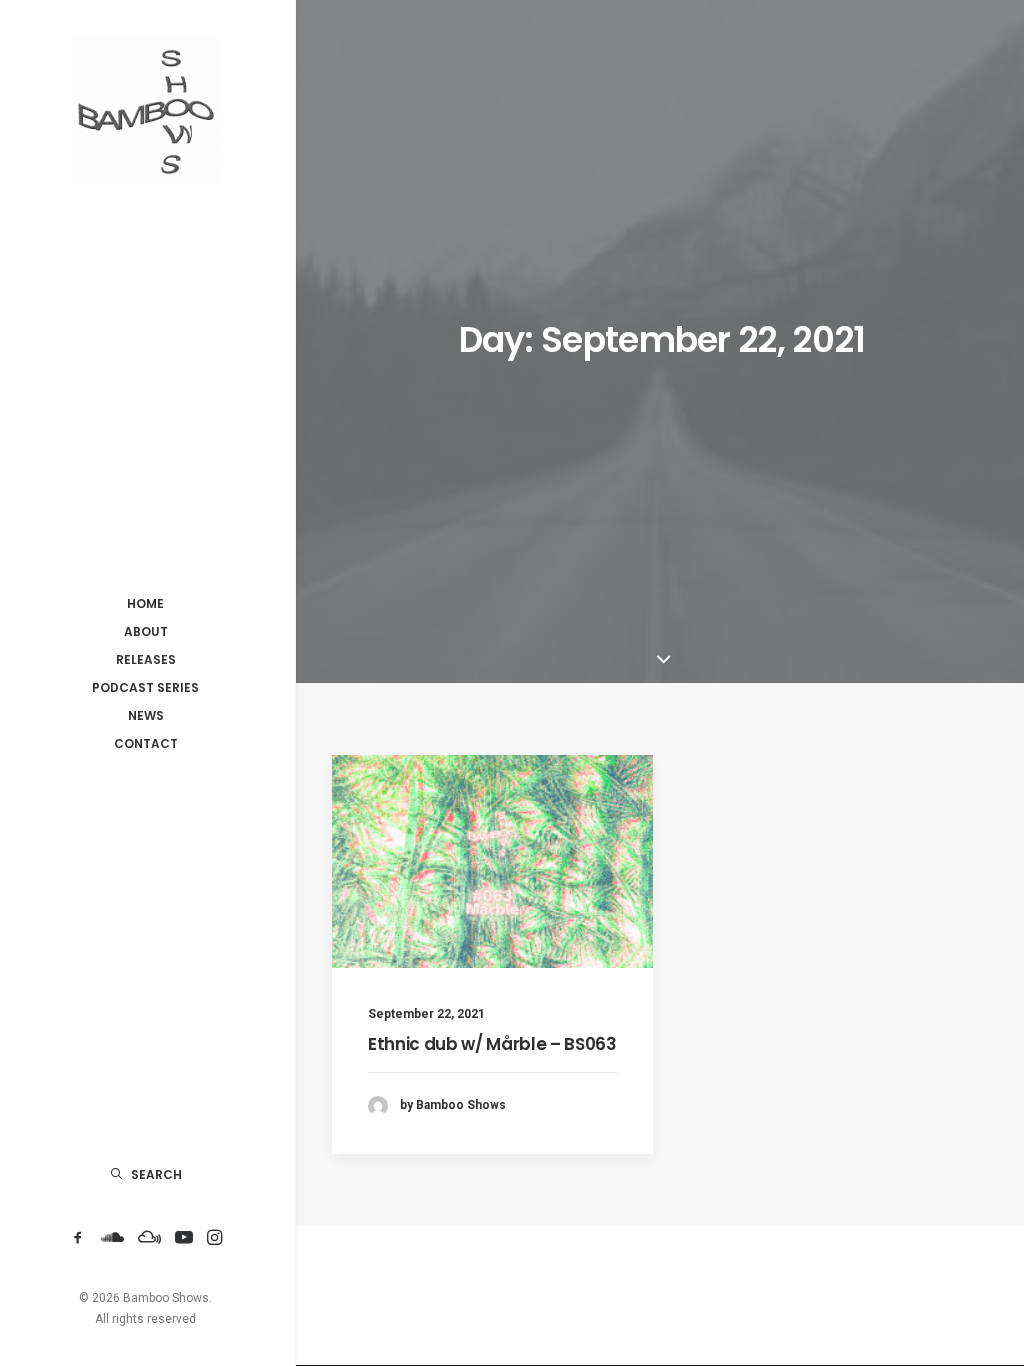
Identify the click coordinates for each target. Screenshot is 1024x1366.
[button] (78, 1238)
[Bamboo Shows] (145, 111)
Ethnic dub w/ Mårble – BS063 (492, 1044)
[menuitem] (78, 1238)
